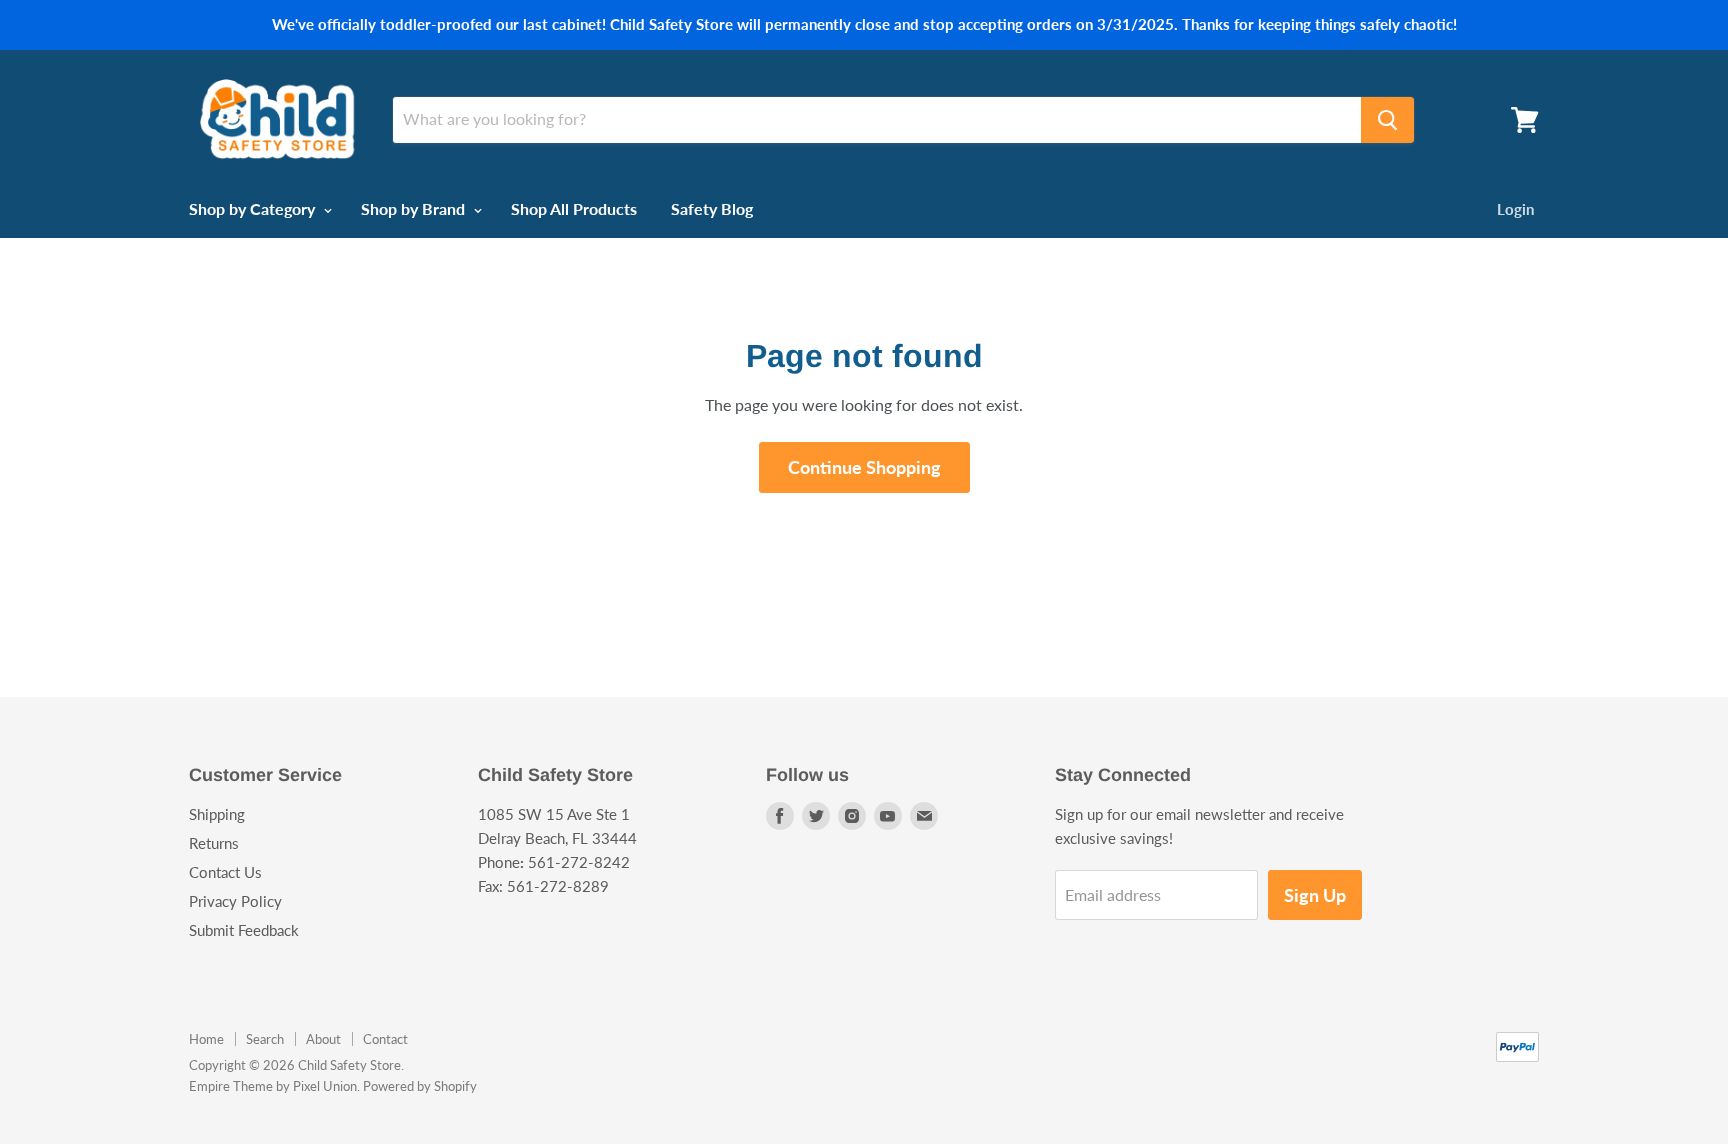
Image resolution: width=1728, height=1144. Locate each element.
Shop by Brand (415, 208)
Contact (385, 1039)
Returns (214, 843)
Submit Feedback (244, 930)
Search (265, 1039)
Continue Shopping (864, 467)
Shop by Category (254, 208)
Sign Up (1315, 895)
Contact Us (225, 872)
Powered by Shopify (420, 1086)
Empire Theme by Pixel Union (273, 1086)
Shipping (217, 814)
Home (206, 1039)
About (323, 1039)
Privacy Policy (235, 901)
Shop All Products (574, 208)
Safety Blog (712, 208)
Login (1515, 209)
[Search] (1387, 120)
